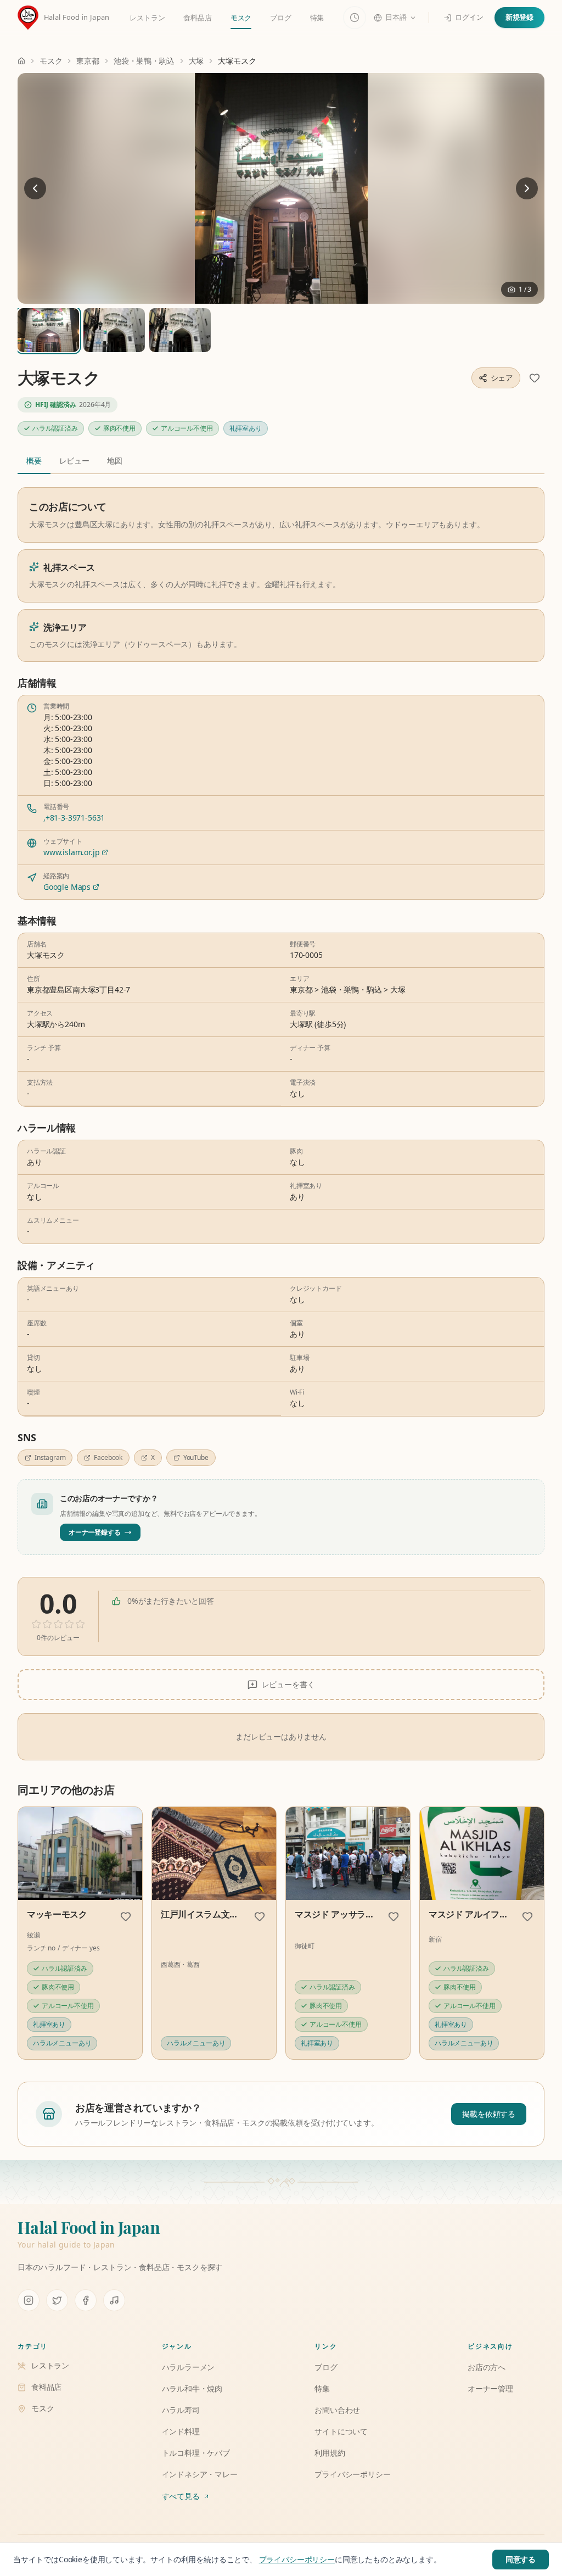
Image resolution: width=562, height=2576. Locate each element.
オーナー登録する (95, 1532)
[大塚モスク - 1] (114, 330)
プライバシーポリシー (297, 2559)
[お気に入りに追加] (535, 378)
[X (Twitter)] (57, 2300)
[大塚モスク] (281, 188)
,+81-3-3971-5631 (74, 818)
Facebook (108, 1457)
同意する (521, 2559)
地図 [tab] (115, 461)
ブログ (280, 18)
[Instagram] (29, 2300)
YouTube (196, 1457)
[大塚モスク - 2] (180, 330)
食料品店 (197, 18)
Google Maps (67, 887)
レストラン (147, 18)
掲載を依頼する (489, 2114)
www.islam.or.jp (71, 852)
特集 (317, 18)
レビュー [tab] (74, 461)
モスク (241, 18)
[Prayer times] (355, 18)
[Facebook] (86, 2300)
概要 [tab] (34, 461)
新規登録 (519, 17)
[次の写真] (527, 188)
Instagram (50, 1457)
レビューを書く (288, 1684)
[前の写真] (35, 188)
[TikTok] (114, 2300)
